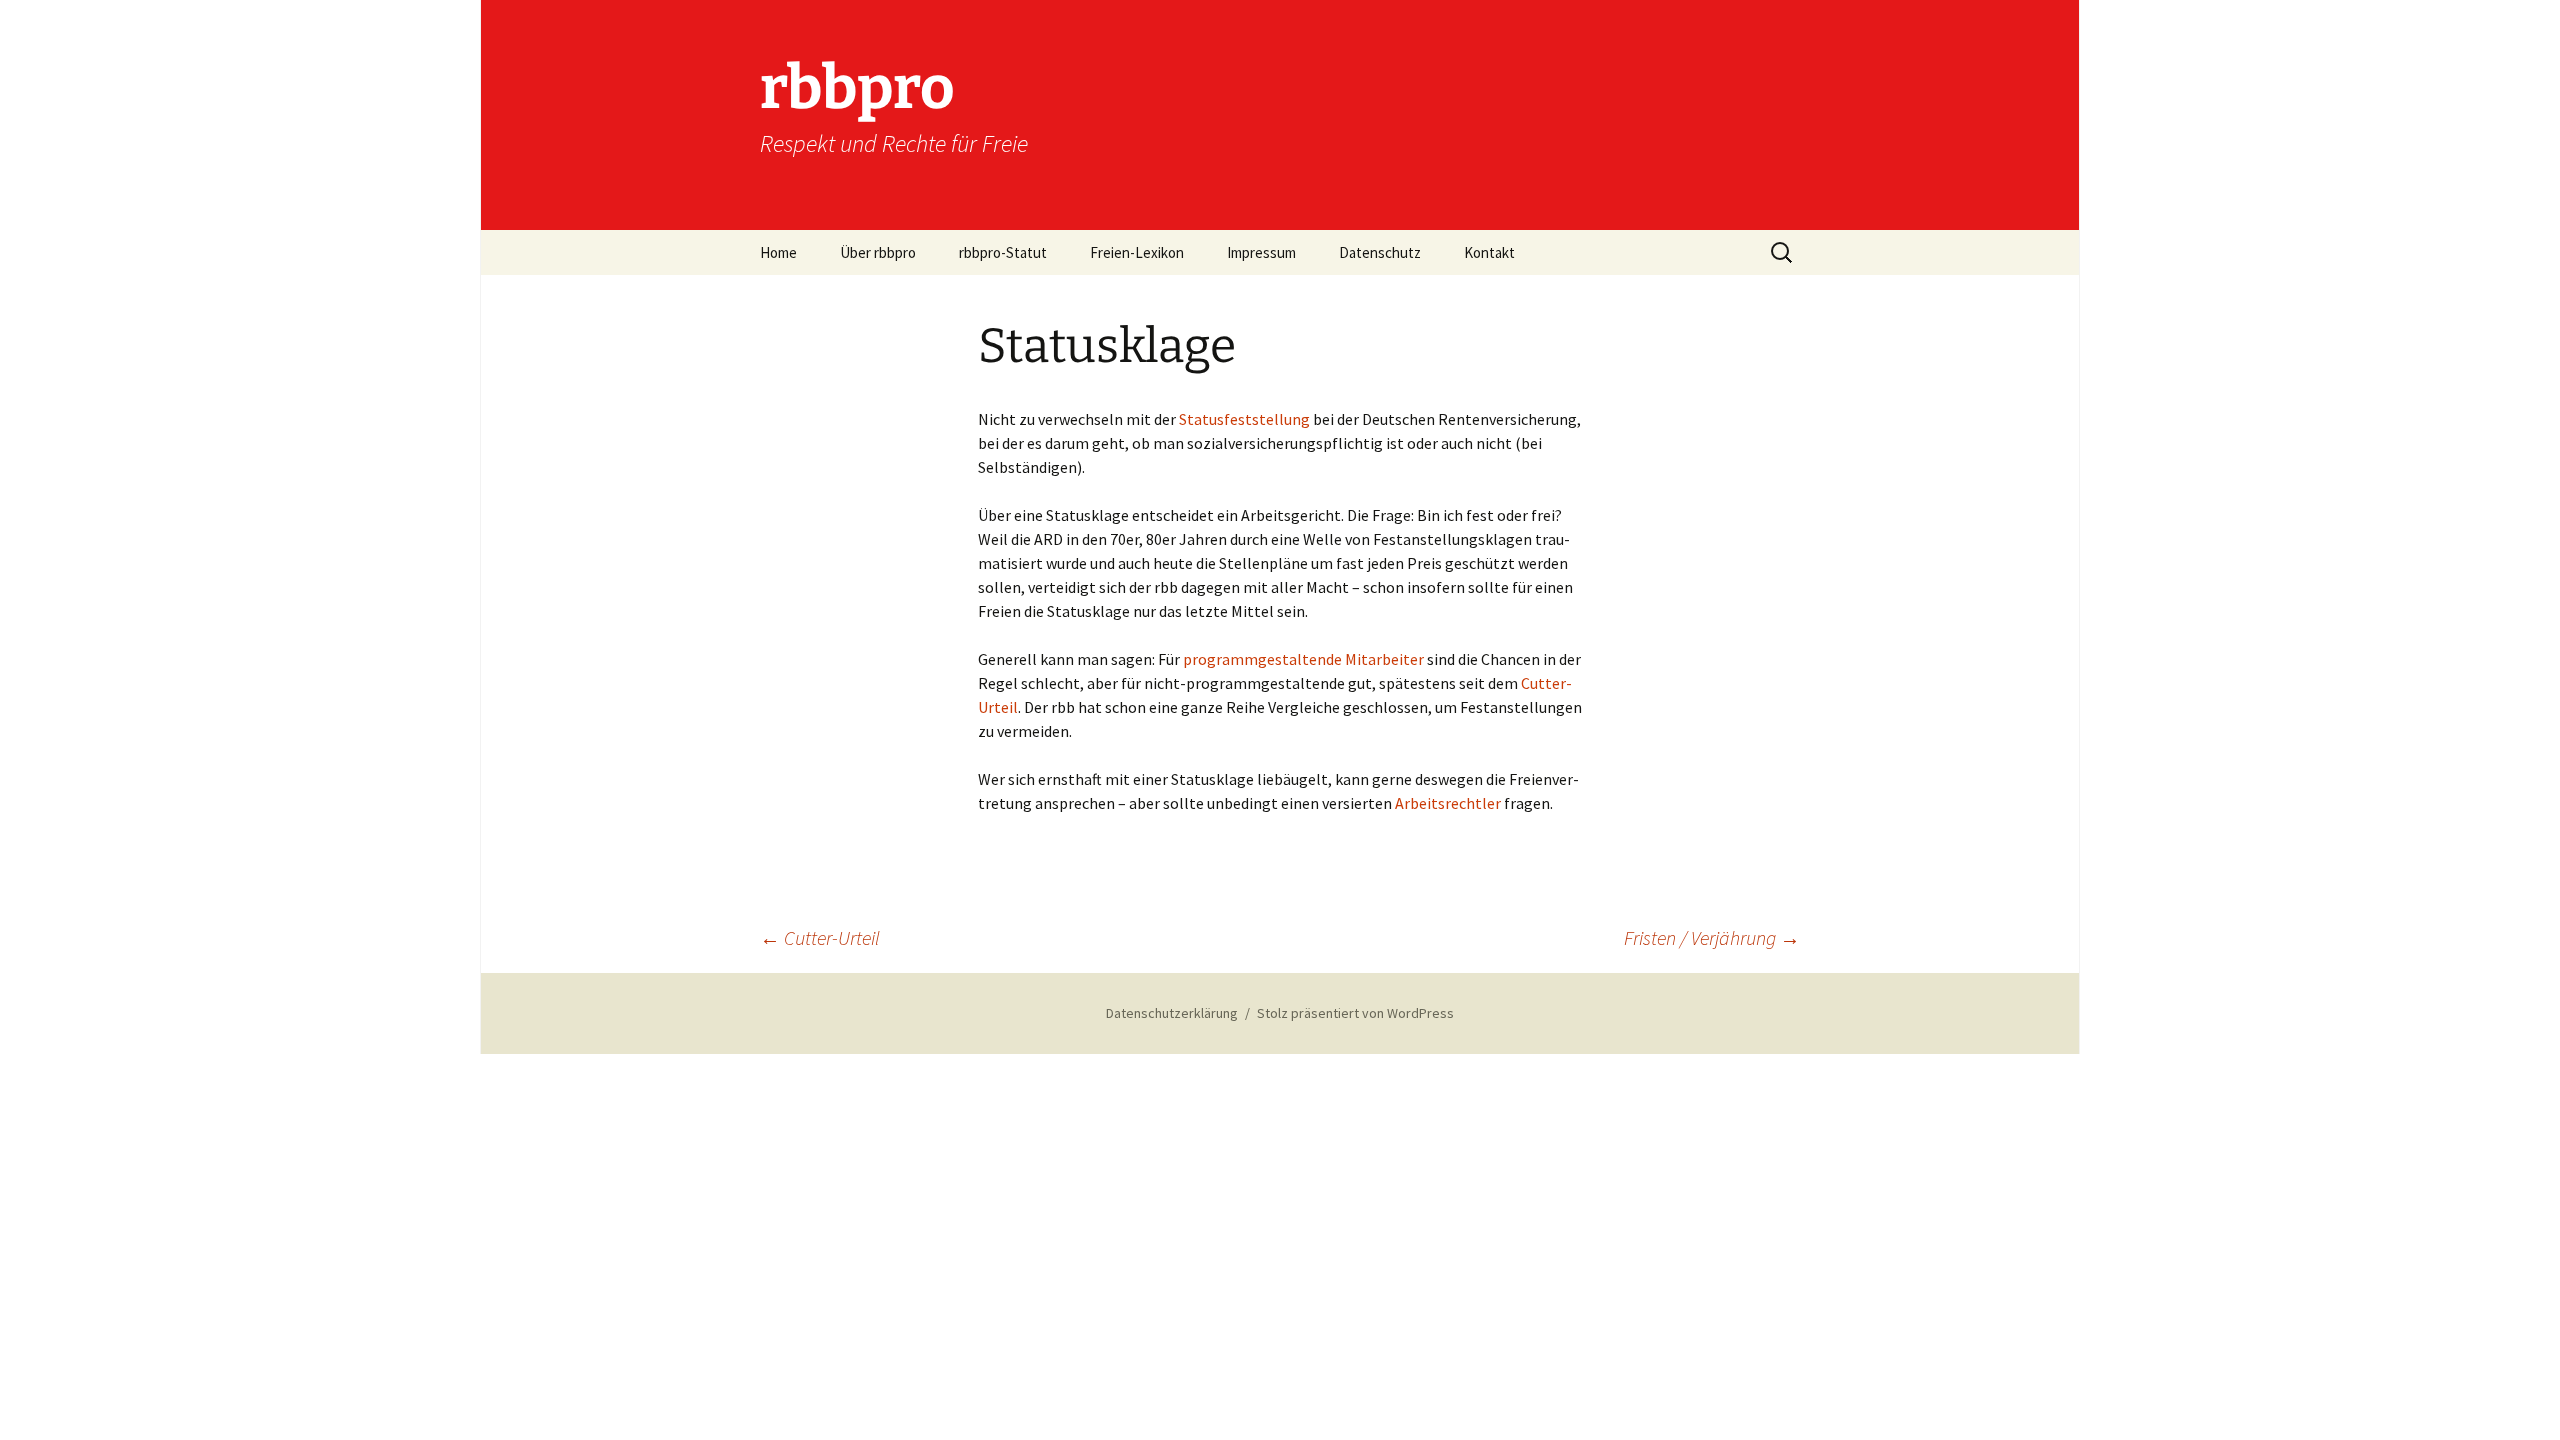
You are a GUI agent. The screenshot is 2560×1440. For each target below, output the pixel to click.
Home (778, 252)
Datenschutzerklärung (1172, 1013)
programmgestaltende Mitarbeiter (1303, 659)
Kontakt (1489, 252)
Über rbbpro (878, 252)
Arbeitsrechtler (1449, 803)
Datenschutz (1380, 252)
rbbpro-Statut (1003, 252)
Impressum (1261, 252)
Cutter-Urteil (820, 937)
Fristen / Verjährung (1712, 937)
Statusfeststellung (1246, 419)
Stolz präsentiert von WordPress (1355, 1013)
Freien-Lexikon (1137, 252)
